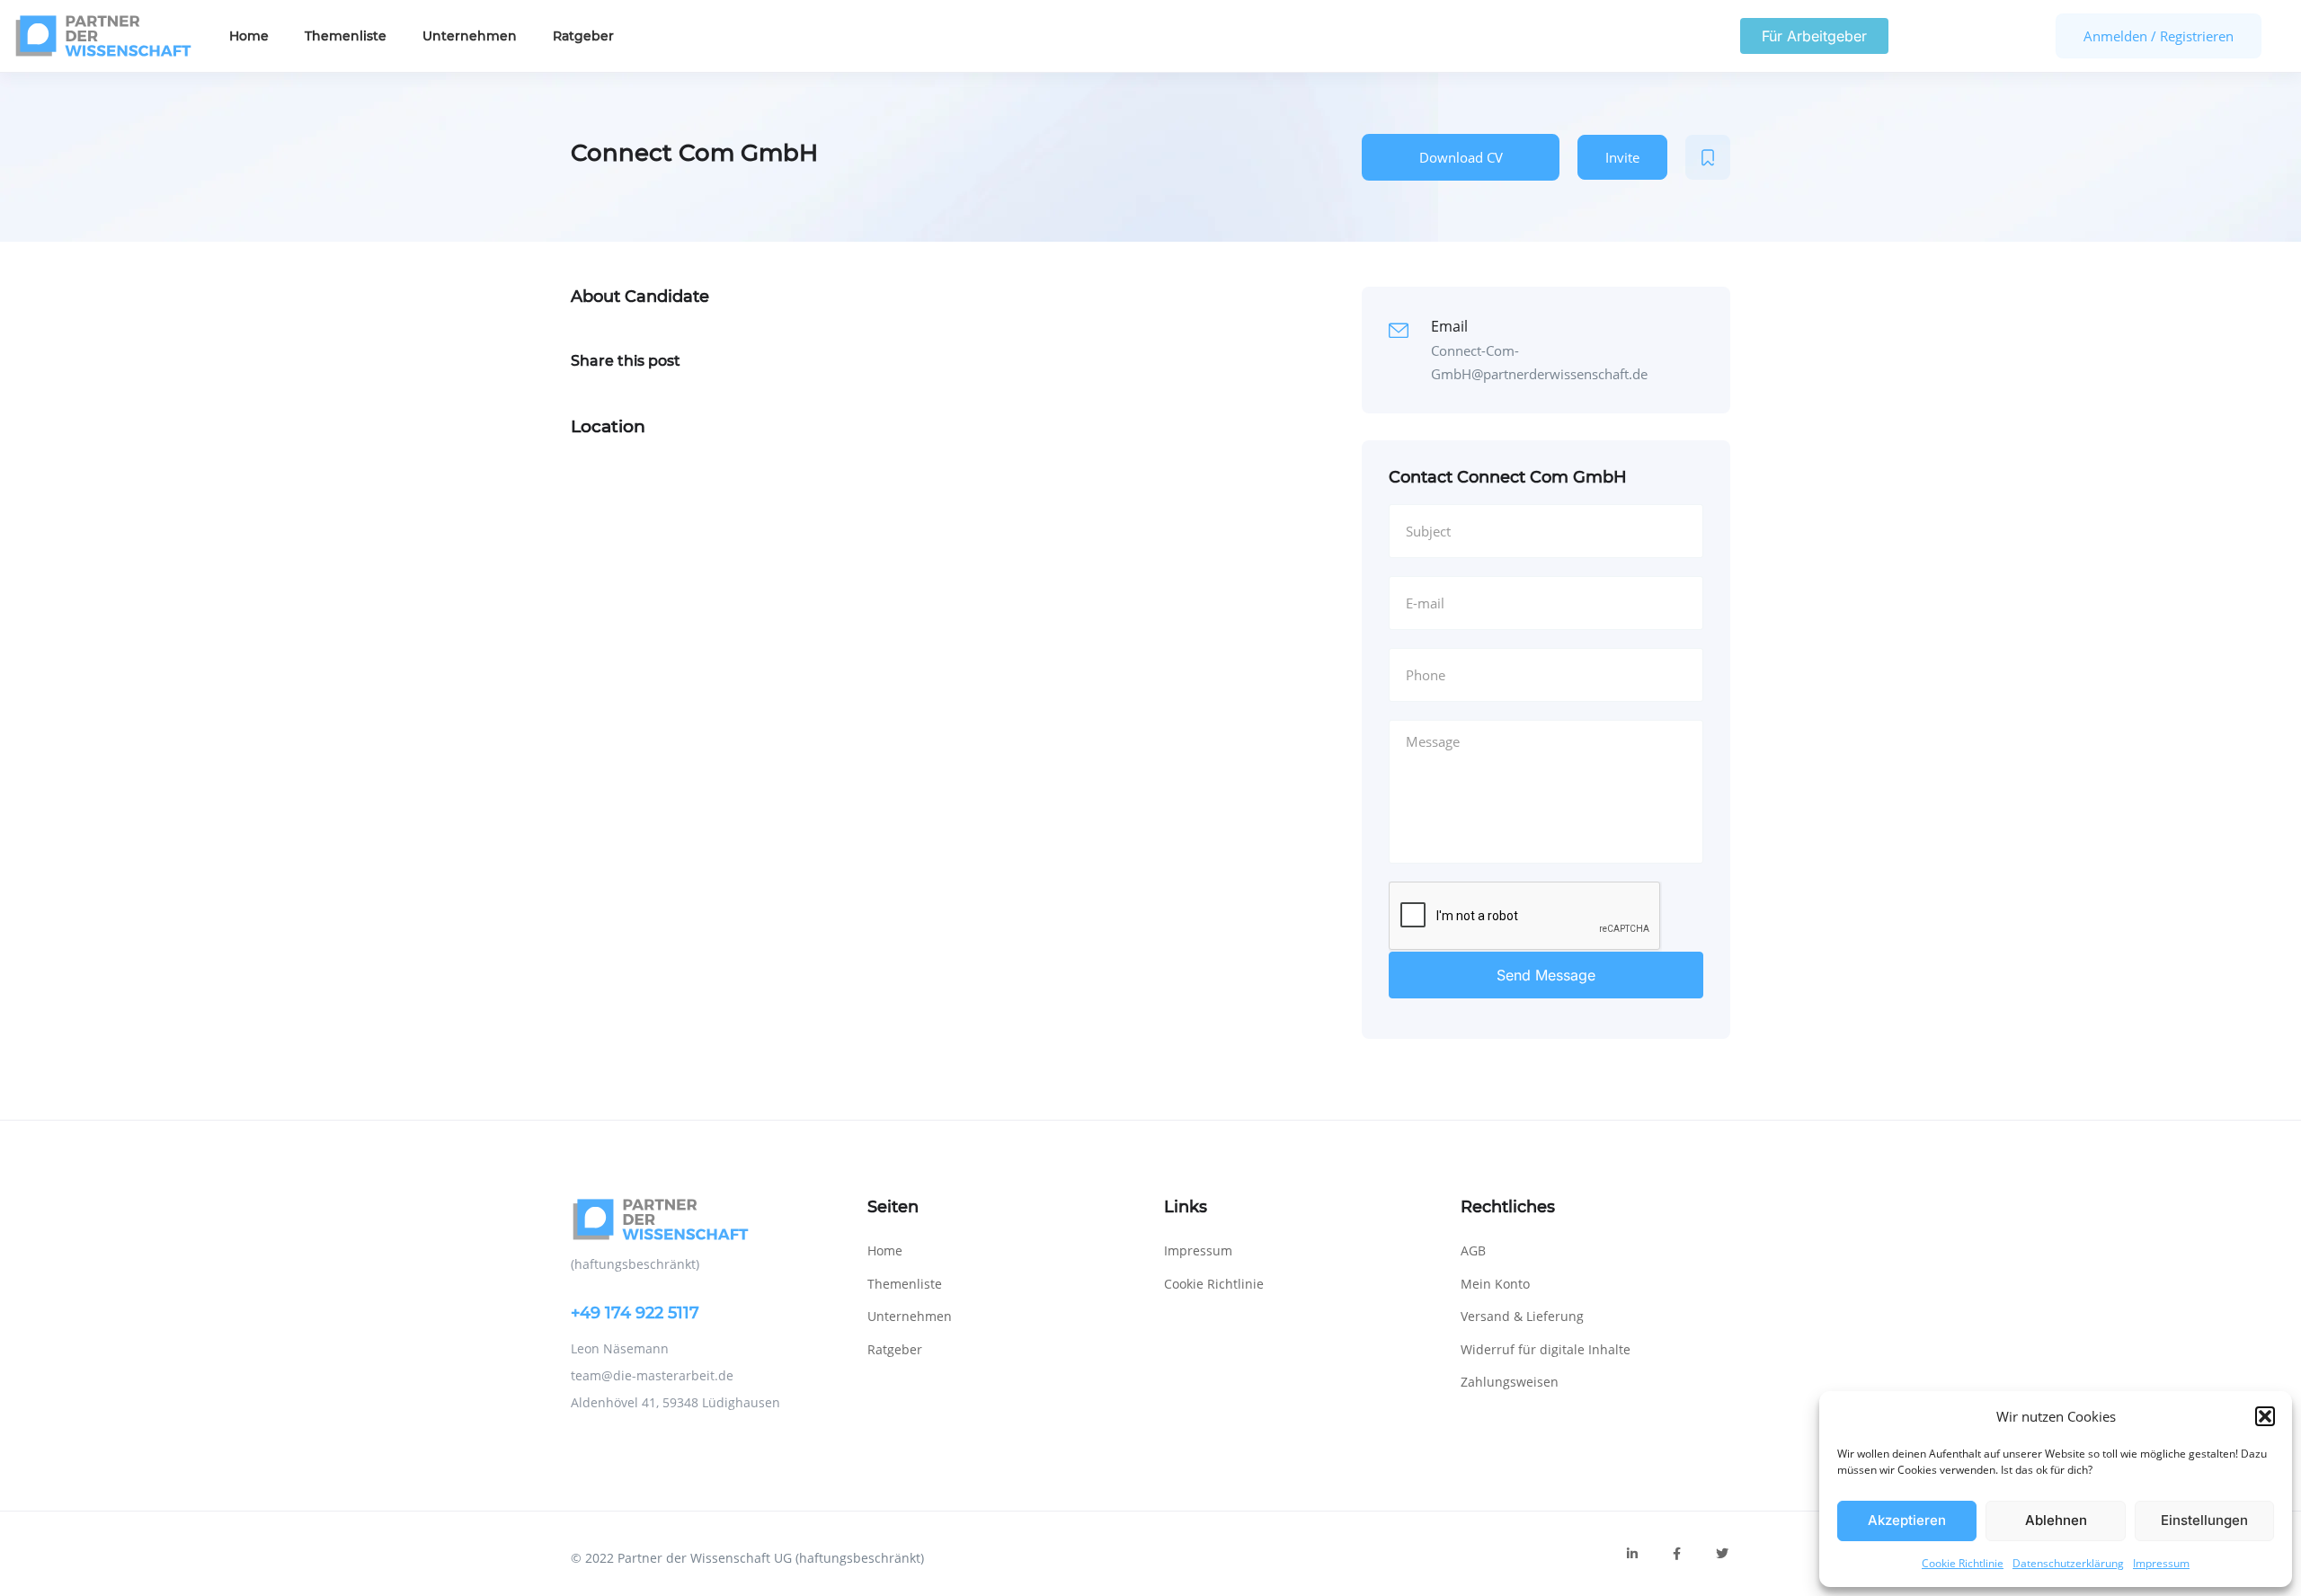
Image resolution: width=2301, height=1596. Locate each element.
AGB (1473, 1250)
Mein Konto (1495, 1284)
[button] (2265, 1416)
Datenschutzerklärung (2068, 1563)
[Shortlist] (1708, 157)
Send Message (1546, 975)
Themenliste (346, 36)
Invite (1622, 157)
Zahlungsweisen (1510, 1382)
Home (249, 36)
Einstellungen (2204, 1520)
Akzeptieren (1907, 1520)
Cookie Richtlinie (1963, 1563)
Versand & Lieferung (1522, 1316)
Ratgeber (583, 36)
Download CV (1461, 157)
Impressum (2161, 1563)
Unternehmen (470, 36)
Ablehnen (2056, 1520)
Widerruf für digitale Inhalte (1546, 1349)
